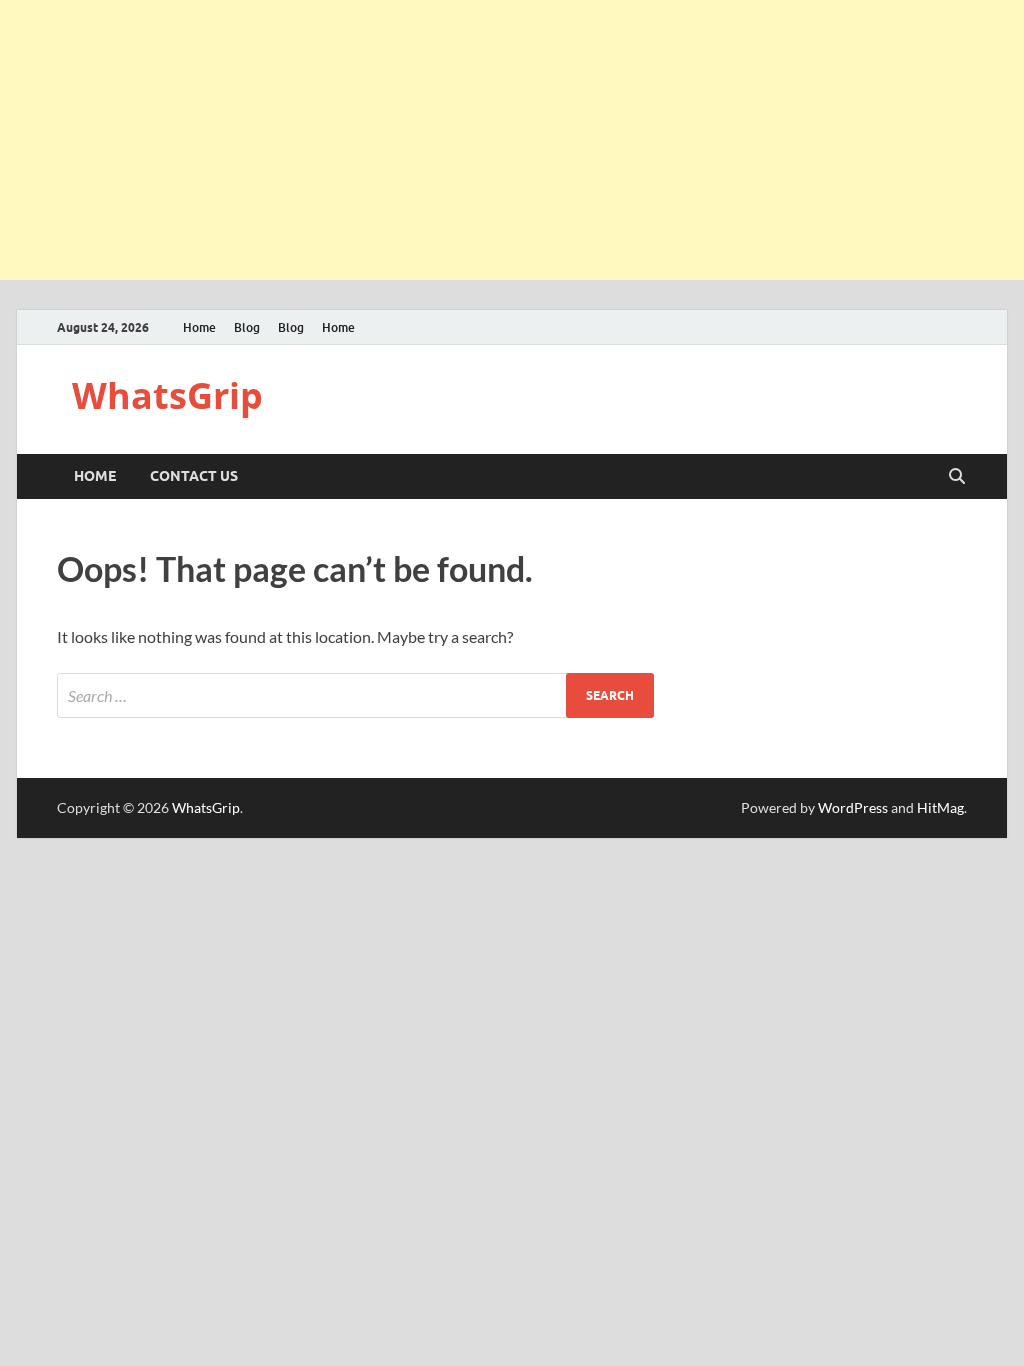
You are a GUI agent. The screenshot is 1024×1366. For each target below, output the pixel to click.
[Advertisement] (512, 140)
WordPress (853, 807)
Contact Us (194, 476)
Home (199, 327)
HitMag (940, 807)
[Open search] (957, 477)
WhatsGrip (167, 395)
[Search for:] (355, 695)
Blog (247, 327)
